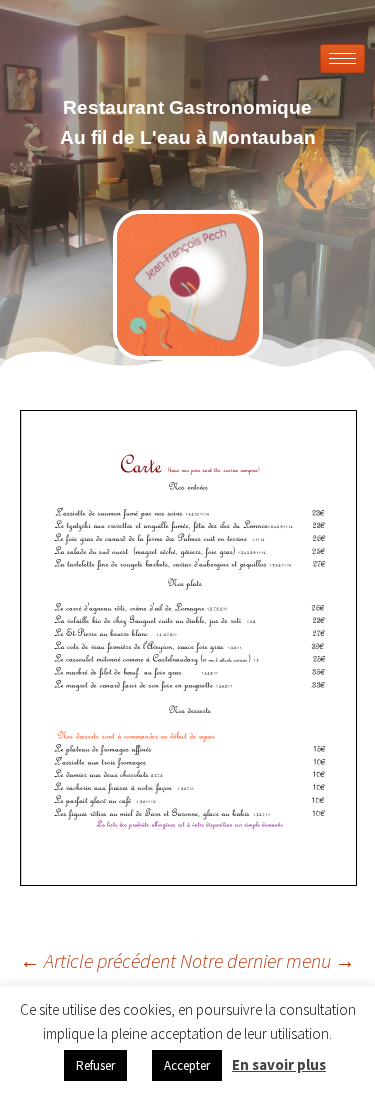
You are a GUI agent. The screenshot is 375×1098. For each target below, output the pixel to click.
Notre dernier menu (267, 960)
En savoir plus (279, 1064)
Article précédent (98, 960)
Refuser (95, 1065)
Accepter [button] (187, 1065)
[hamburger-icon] (342, 58)
